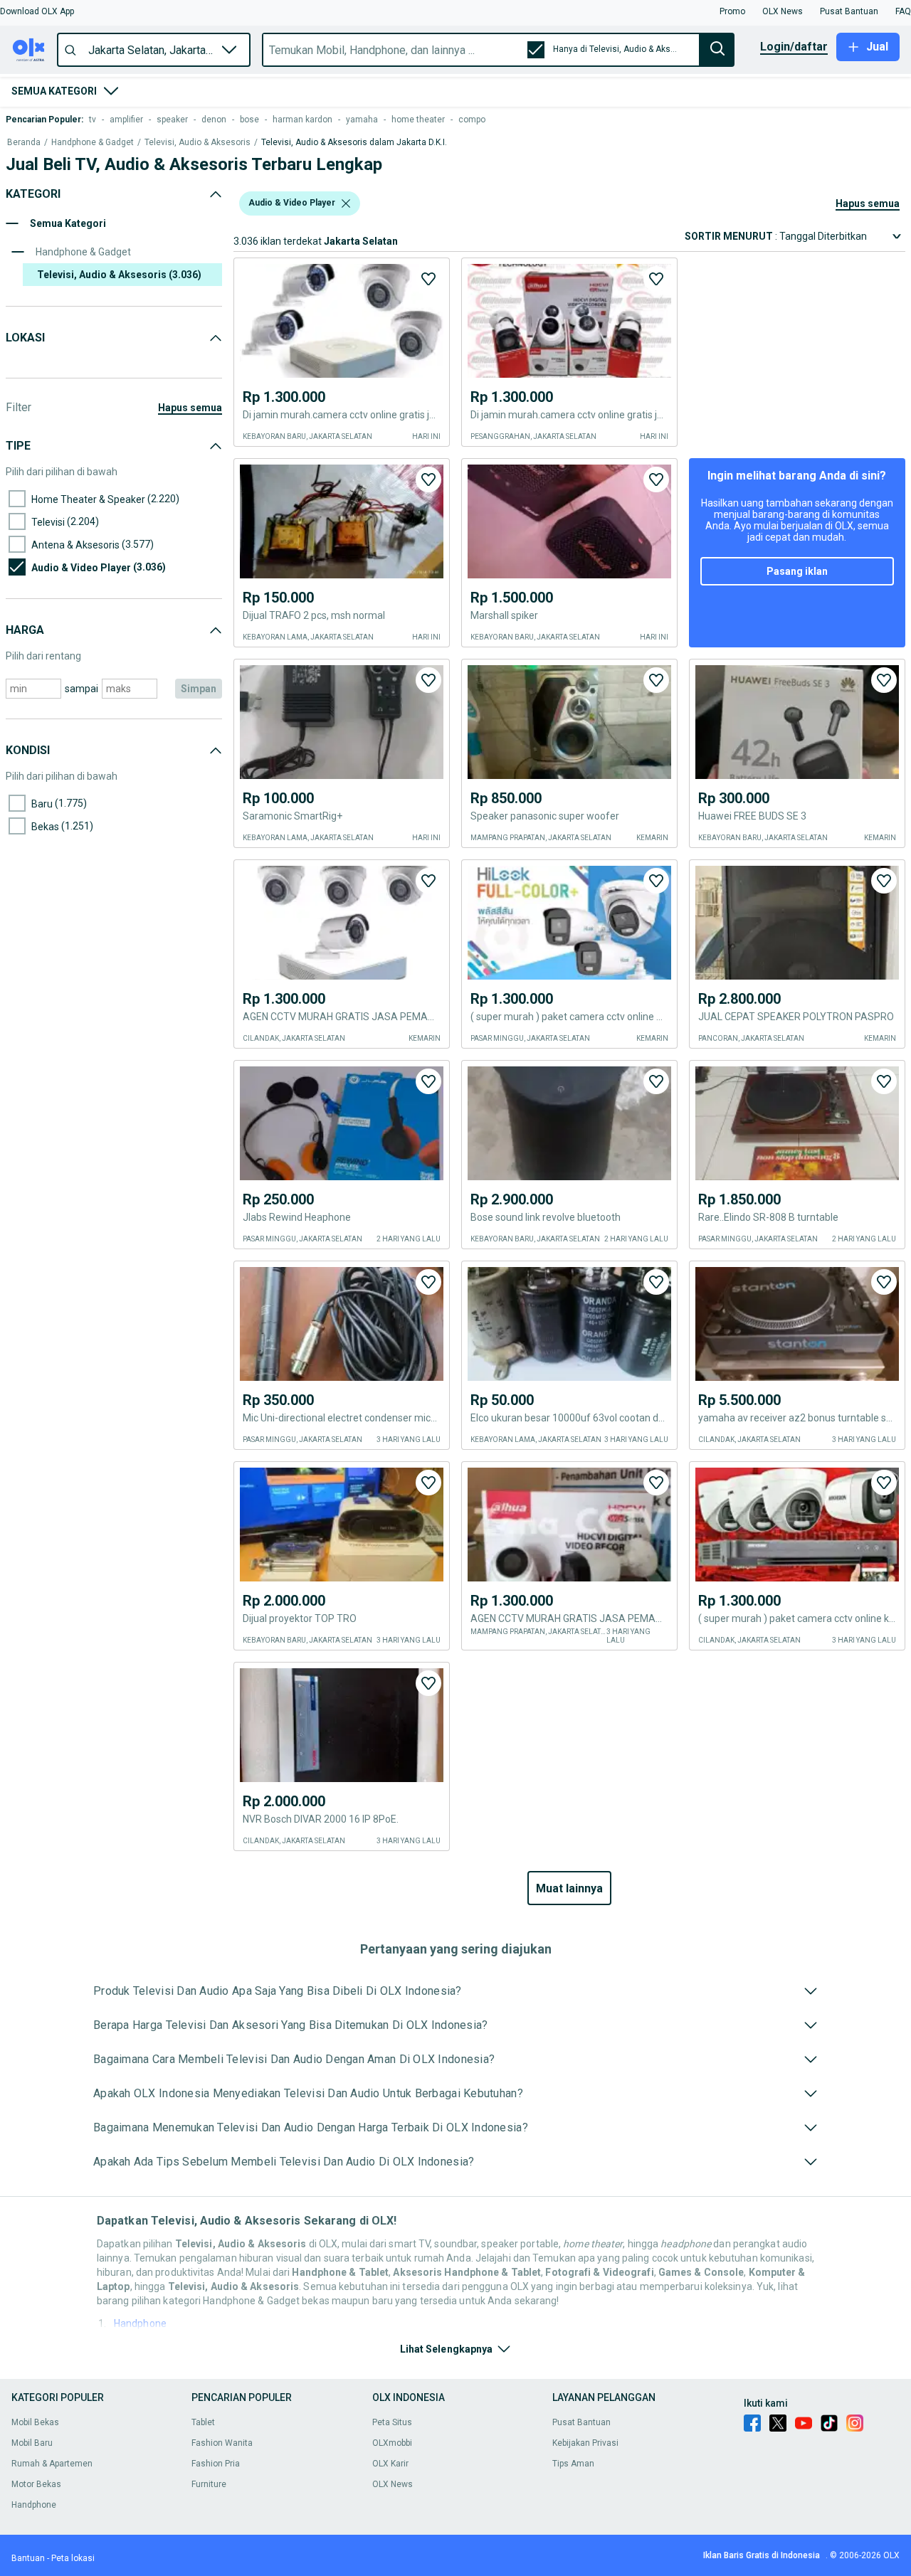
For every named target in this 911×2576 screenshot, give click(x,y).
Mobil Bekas (35, 2422)
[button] (37, 11)
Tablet (203, 2422)
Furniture (209, 2484)
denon (214, 120)
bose (249, 120)
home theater (418, 120)
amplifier (126, 120)
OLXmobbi (392, 2443)
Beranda (24, 143)
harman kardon (302, 120)
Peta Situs (392, 2422)
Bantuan (28, 2558)
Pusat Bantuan (581, 2422)
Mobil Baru (32, 2443)
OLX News (393, 2484)
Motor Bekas (36, 2484)
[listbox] (346, 203)
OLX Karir (390, 2464)
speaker (172, 120)
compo (472, 120)
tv (93, 120)
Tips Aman (573, 2464)
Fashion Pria (216, 2464)
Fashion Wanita (222, 2443)
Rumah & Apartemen (52, 2464)
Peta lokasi (73, 2558)
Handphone (140, 2323)
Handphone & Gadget (93, 143)
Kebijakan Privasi (585, 2443)
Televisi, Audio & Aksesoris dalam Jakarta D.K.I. (354, 143)
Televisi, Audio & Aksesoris (198, 143)
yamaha (362, 120)
